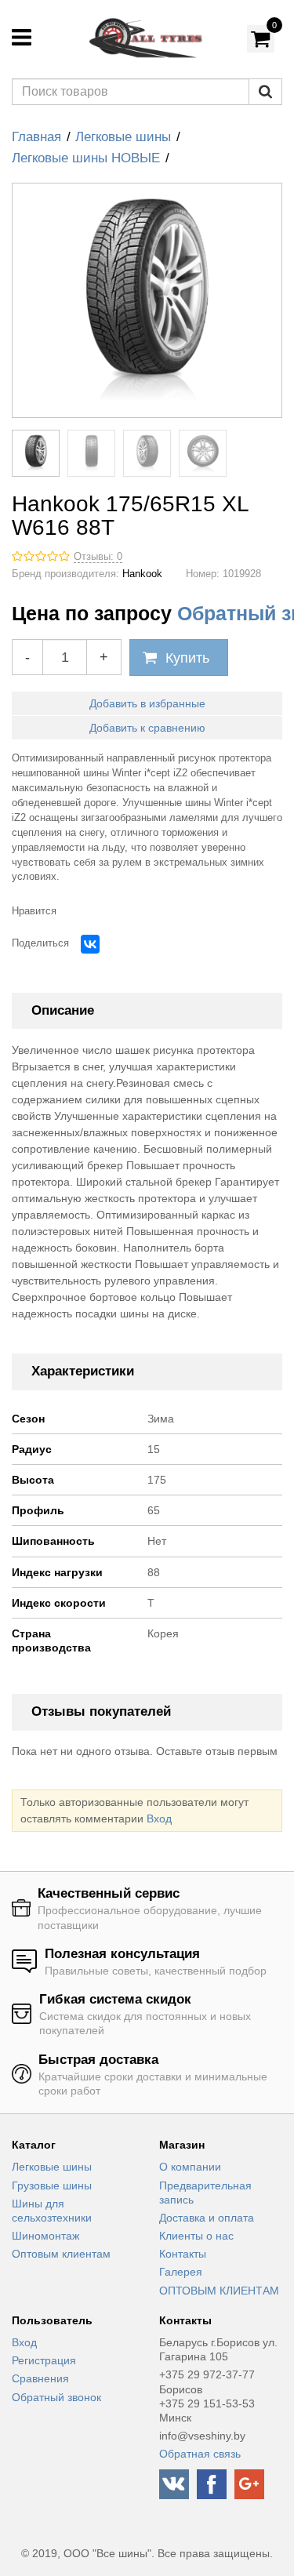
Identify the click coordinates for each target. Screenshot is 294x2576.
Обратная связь (200, 2454)
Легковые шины (123, 137)
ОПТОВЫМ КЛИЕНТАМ (219, 2291)
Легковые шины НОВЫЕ (86, 158)
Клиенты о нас (196, 2236)
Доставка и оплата (207, 2218)
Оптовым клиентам (61, 2254)
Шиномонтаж (45, 2236)
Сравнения (40, 2378)
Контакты (183, 2254)
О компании (190, 2167)
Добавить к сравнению (147, 728)
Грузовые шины (52, 2185)
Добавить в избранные (147, 703)
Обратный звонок (56, 2397)
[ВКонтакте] (90, 944)
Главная (36, 137)
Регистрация (44, 2360)
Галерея (181, 2272)
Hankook (142, 574)
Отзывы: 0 (98, 557)
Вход (159, 1818)
